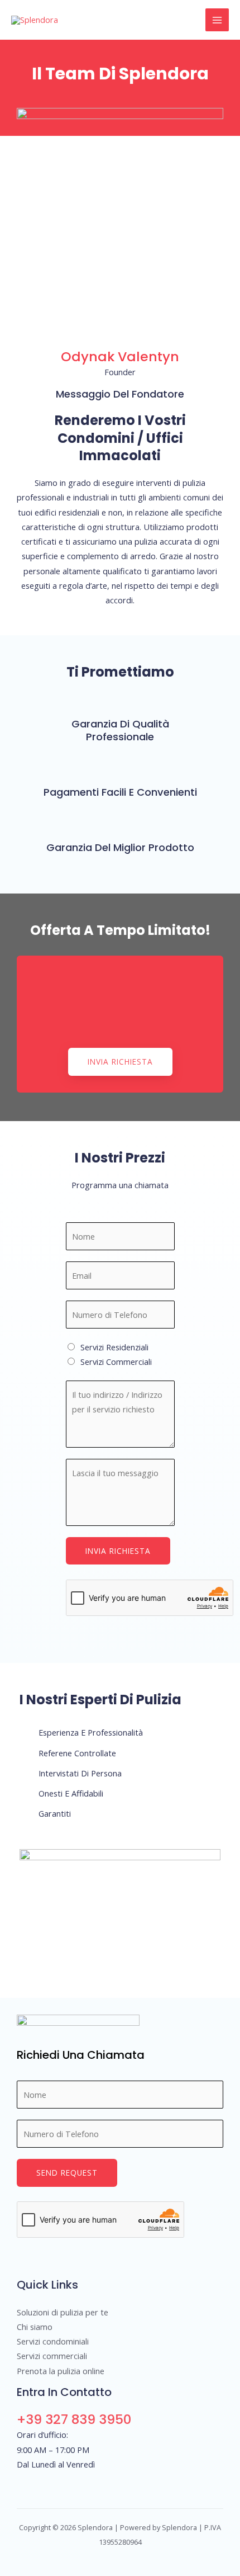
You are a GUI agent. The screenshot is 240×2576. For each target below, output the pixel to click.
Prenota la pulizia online (61, 2371)
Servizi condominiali (53, 2341)
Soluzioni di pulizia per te (63, 2312)
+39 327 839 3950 (74, 2419)
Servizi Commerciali (116, 1362)
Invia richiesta (118, 1551)
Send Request (67, 2173)
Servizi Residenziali (114, 1347)
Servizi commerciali (52, 2356)
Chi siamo (35, 2327)
